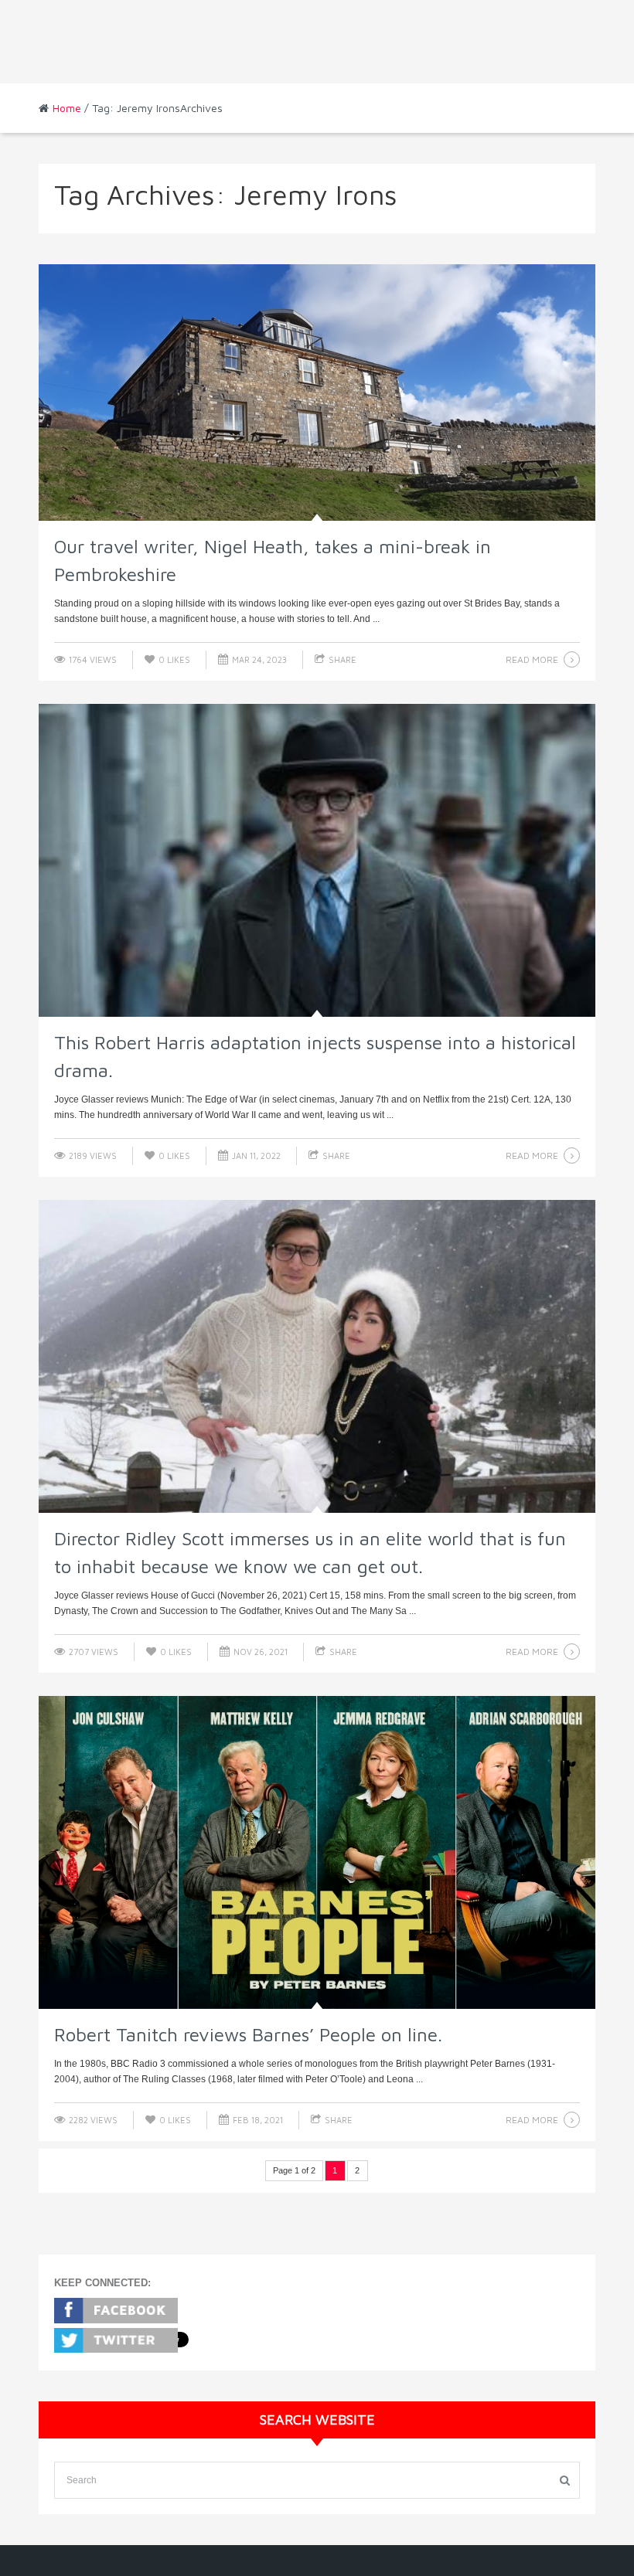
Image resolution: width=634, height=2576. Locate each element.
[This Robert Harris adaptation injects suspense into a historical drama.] (317, 860)
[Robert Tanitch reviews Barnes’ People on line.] (317, 1852)
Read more (532, 659)
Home (67, 108)
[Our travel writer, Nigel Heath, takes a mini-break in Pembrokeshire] (317, 393)
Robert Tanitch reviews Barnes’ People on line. (248, 2034)
